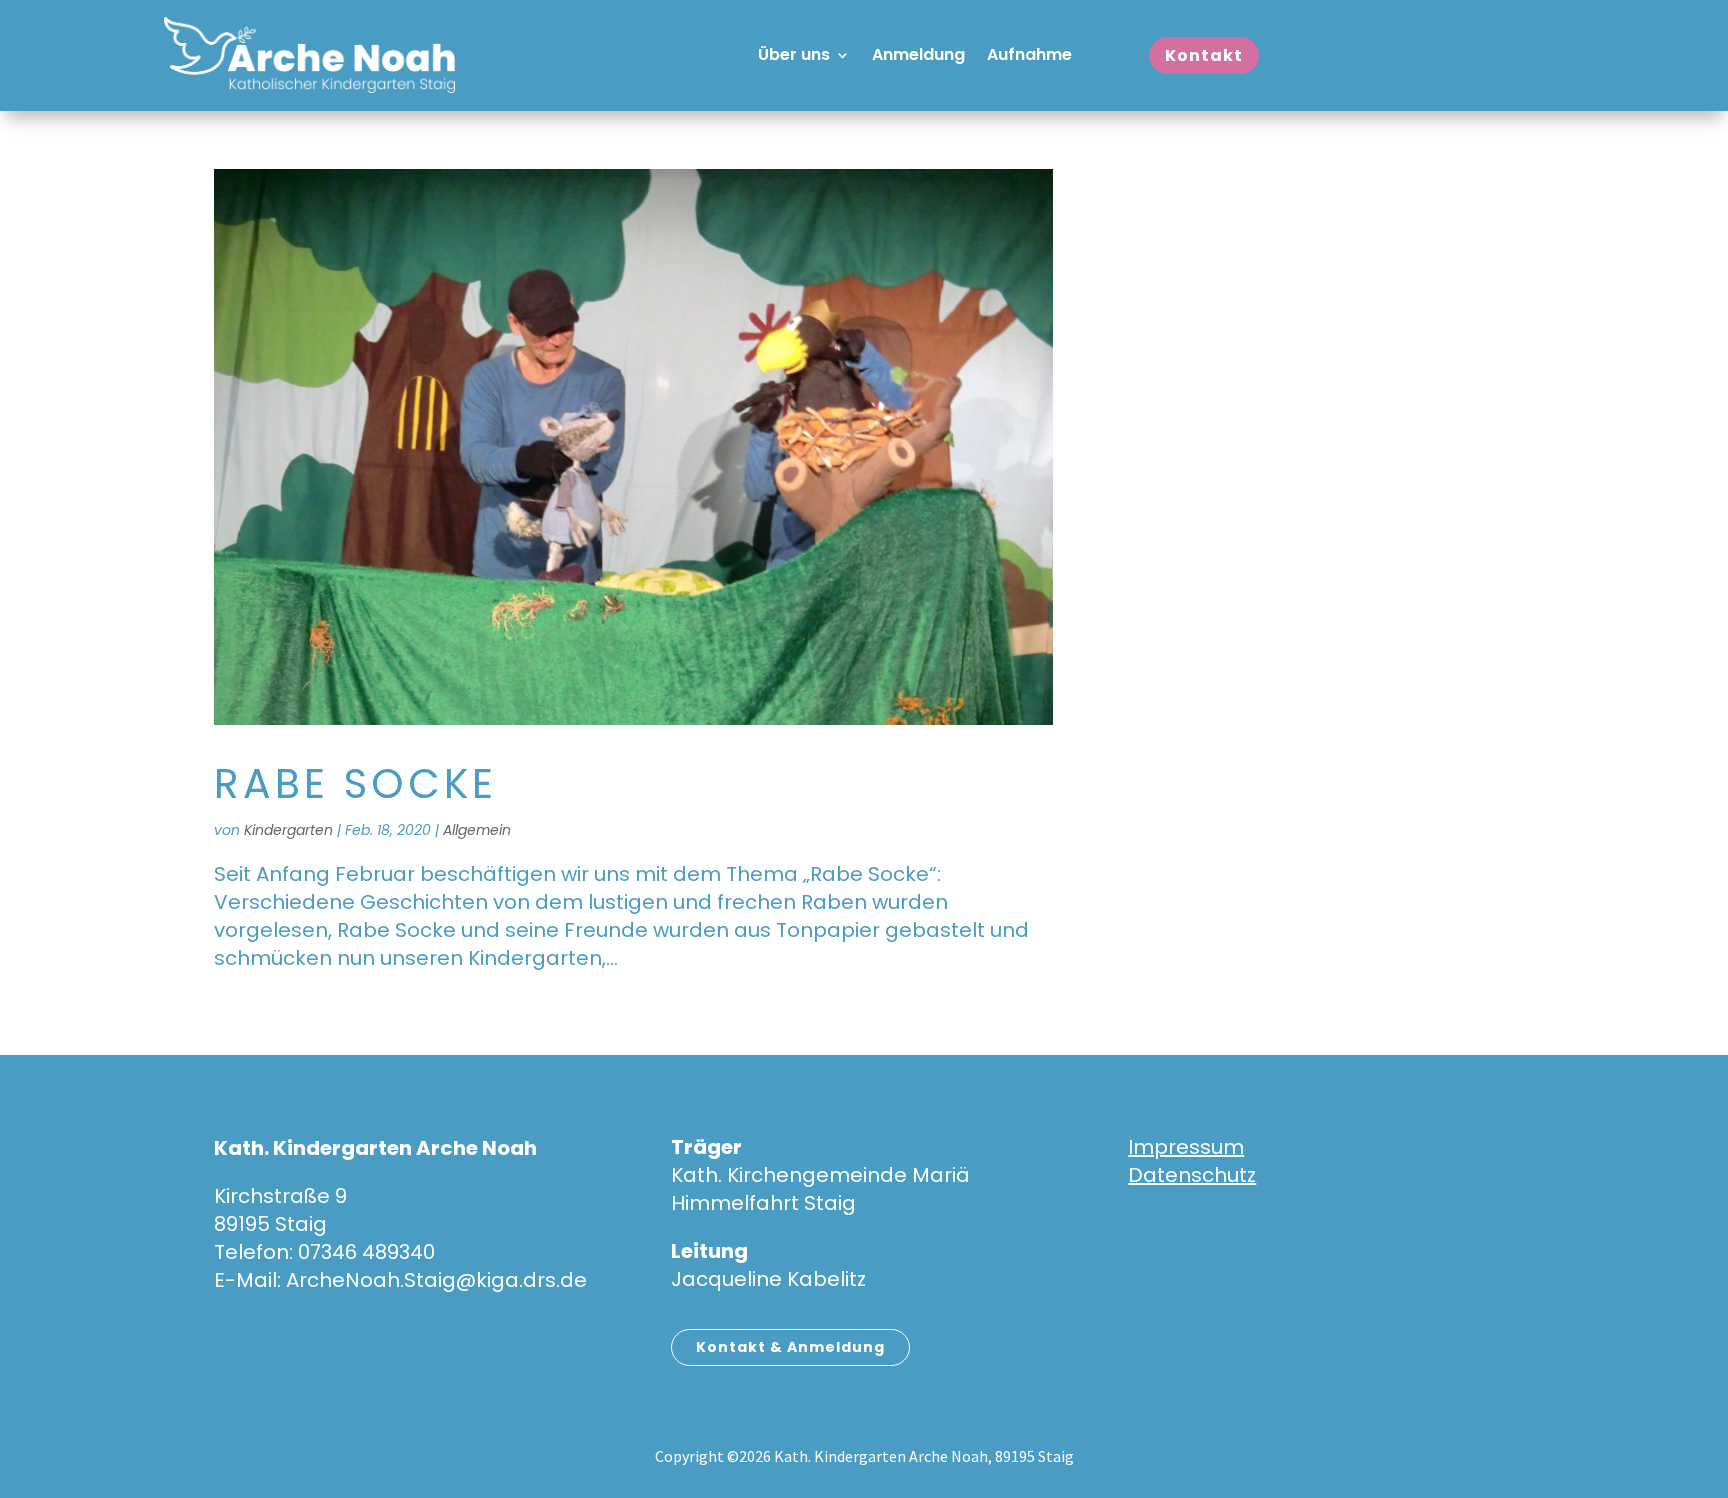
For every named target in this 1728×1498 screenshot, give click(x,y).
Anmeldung (918, 57)
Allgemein (477, 830)
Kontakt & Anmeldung (790, 1347)
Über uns (794, 57)
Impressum (1186, 1147)
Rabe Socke (355, 783)
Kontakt (1204, 55)
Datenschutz (1192, 1175)
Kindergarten (288, 830)
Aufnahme (1029, 57)
